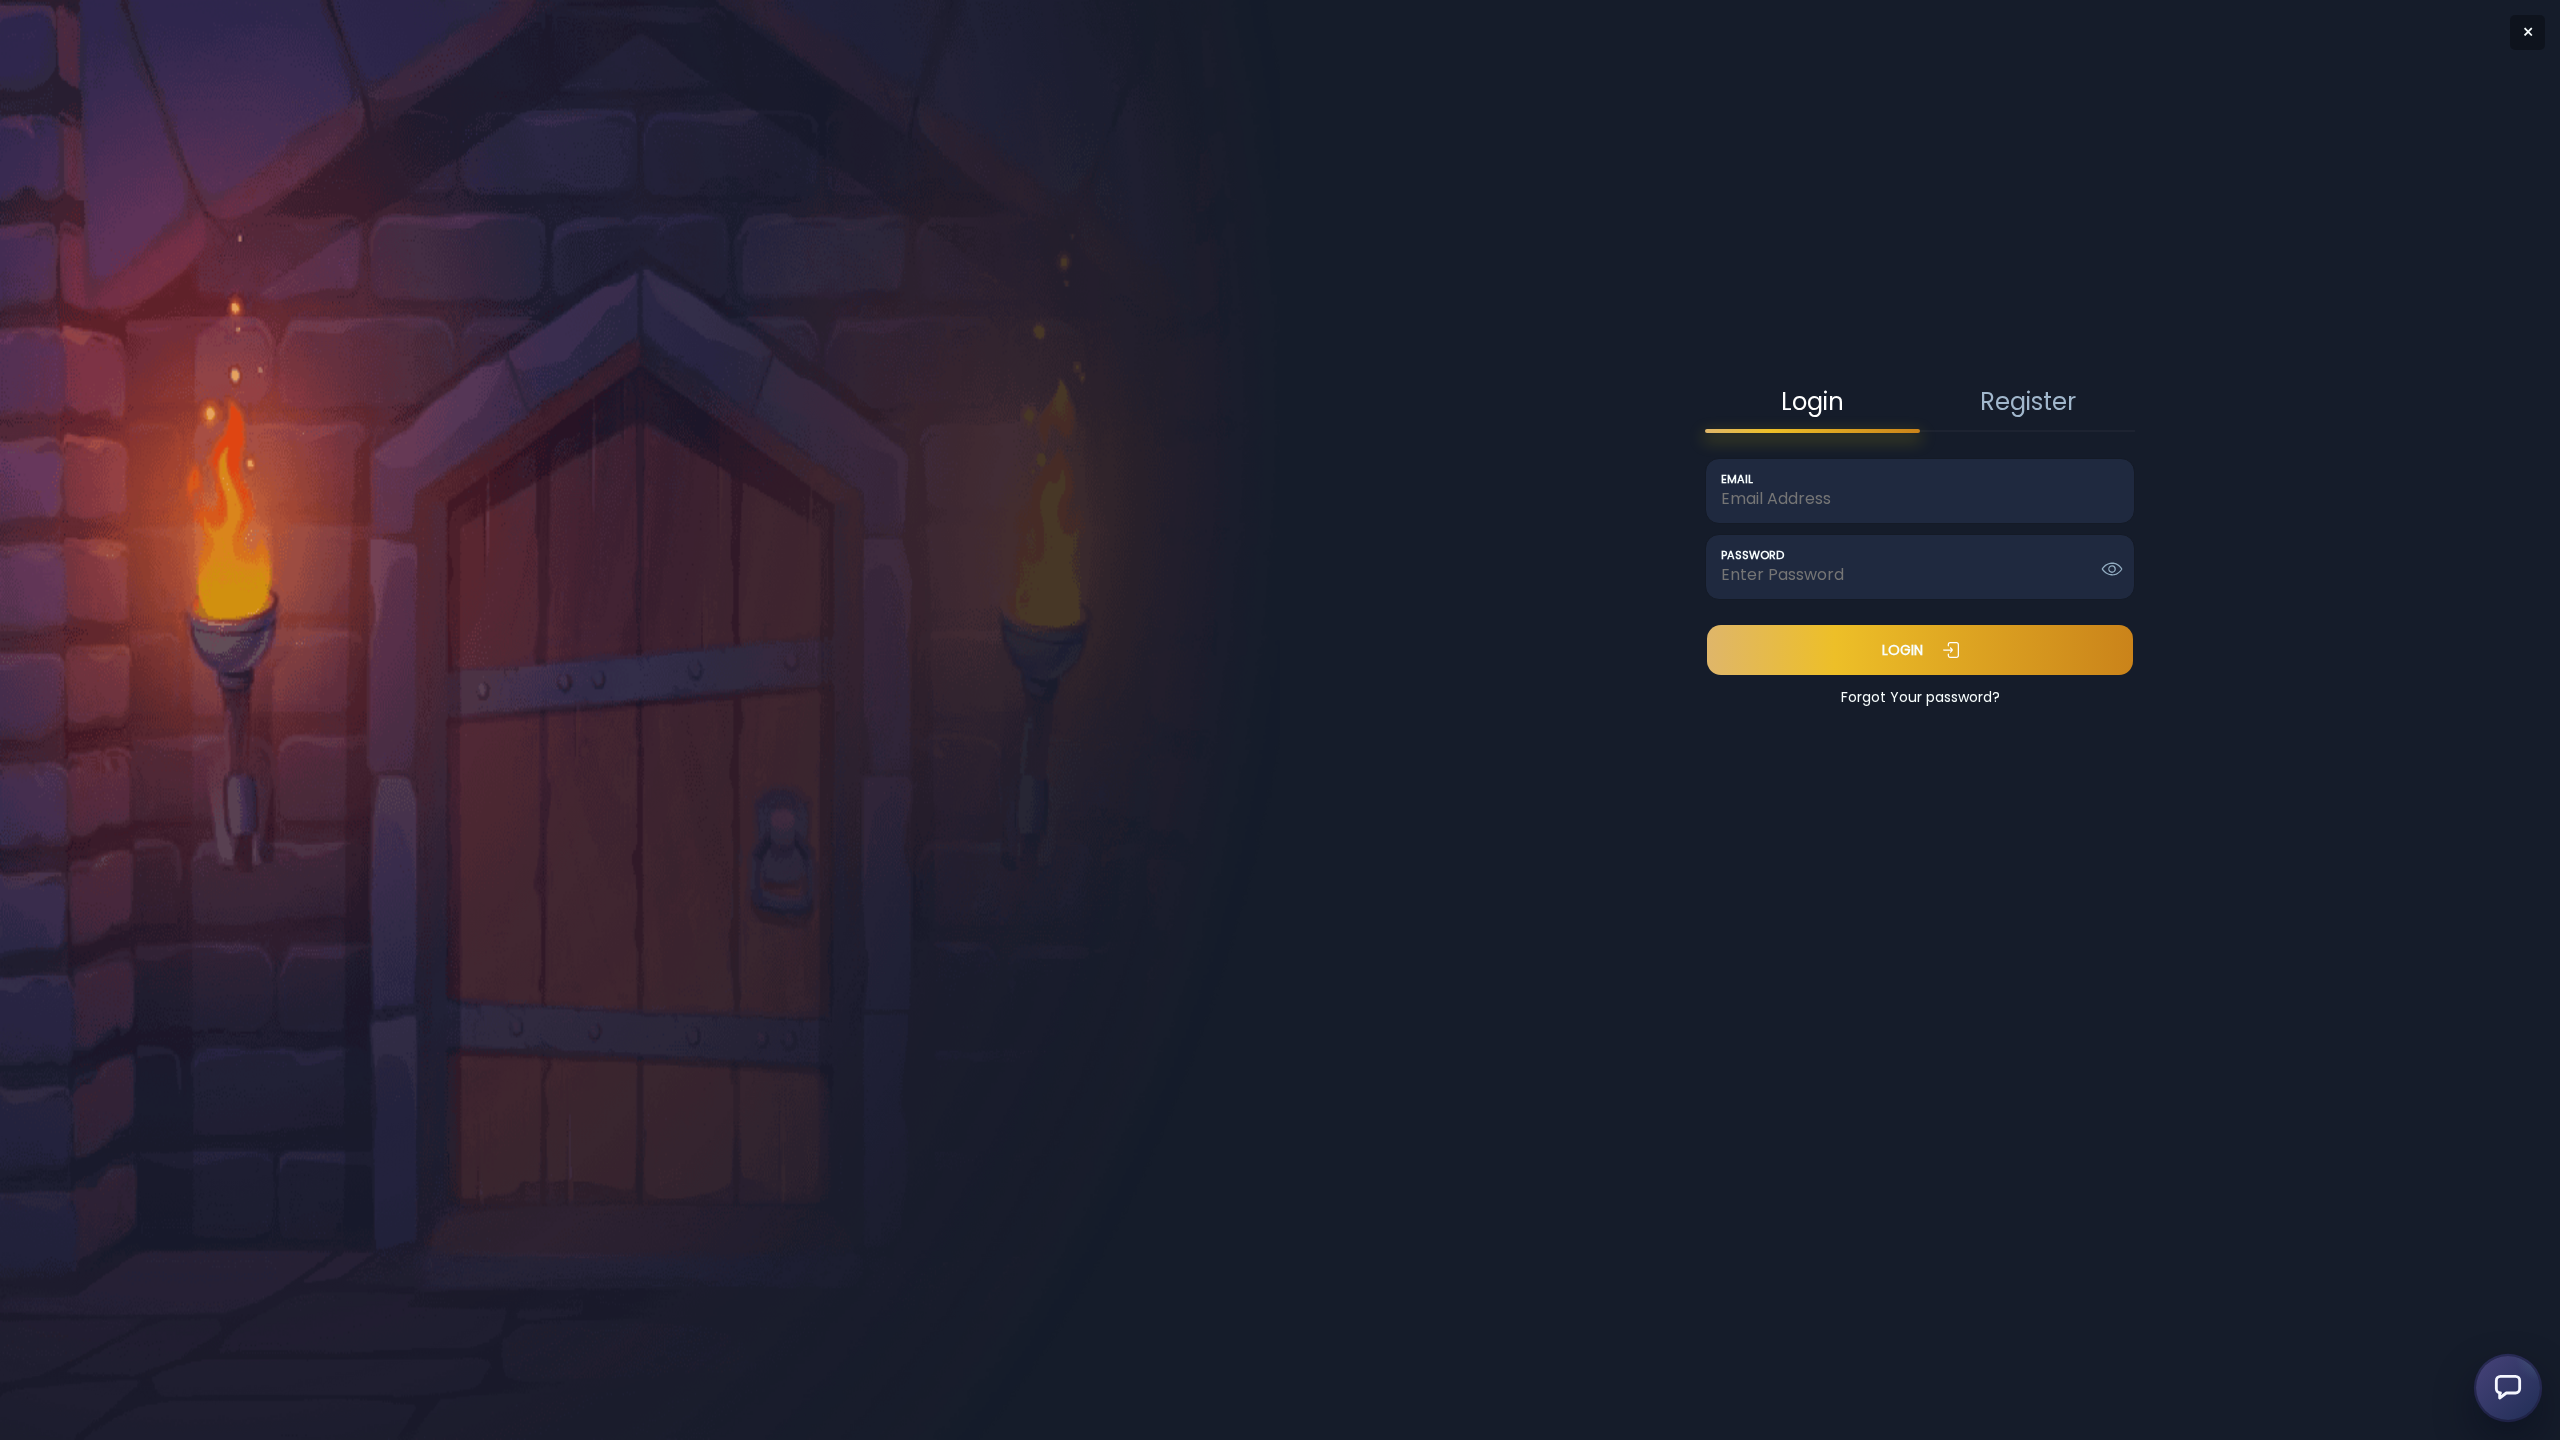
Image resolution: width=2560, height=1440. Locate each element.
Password (1752, 555)
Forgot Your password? (1920, 697)
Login (1902, 650)
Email (1737, 479)
